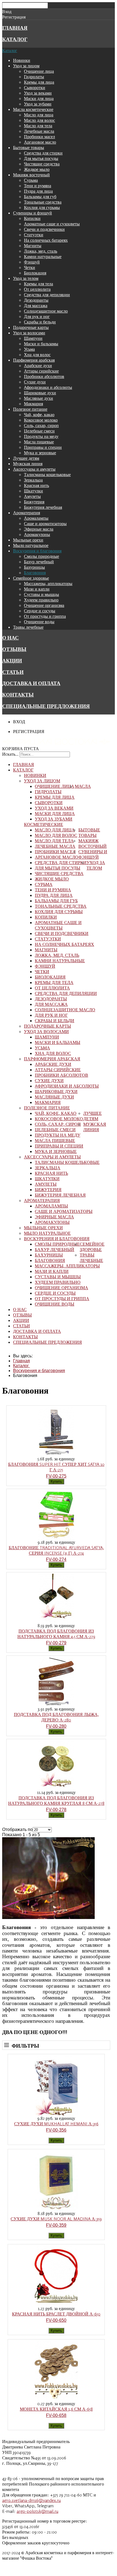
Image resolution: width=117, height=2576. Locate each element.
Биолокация (35, 273)
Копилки (32, 218)
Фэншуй (32, 262)
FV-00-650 (56, 2320)
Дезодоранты (36, 300)
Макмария (33, 404)
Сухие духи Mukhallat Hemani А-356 (56, 2124)
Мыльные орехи (28, 540)
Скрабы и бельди (40, 322)
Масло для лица (39, 115)
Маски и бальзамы (41, 344)
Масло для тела (38, 126)
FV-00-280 (56, 1726)
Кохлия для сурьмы (42, 207)
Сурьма (31, 180)
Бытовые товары (29, 147)
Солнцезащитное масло (46, 311)
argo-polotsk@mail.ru (37, 2511)
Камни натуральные (43, 256)
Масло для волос (39, 120)
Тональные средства (43, 202)
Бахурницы (34, 567)
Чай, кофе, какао (39, 414)
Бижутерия (34, 502)
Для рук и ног (37, 316)
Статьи (13, 672)
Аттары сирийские (41, 371)
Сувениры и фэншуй (33, 213)
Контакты (18, 695)
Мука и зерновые (40, 453)
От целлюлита (37, 289)
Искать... (10, 754)
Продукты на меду (41, 436)
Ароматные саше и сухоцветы (52, 224)
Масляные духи (39, 398)
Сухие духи (35, 382)
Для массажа (36, 305)
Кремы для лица (39, 82)
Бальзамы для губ (40, 196)
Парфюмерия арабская (34, 360)
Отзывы (14, 649)
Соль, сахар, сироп (41, 425)
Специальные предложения (46, 706)
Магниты (33, 246)
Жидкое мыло (37, 169)
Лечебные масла (39, 131)
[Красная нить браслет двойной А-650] (56, 2304)
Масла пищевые (39, 442)
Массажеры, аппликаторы (48, 583)
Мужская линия (28, 464)
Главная (15, 28)
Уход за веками (38, 93)
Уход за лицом (26, 66)
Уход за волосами (29, 333)
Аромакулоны (37, 534)
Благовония (35, 573)
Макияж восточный (31, 175)
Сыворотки (35, 87)
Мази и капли (37, 589)
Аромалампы (36, 518)
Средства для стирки (43, 153)
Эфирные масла (39, 529)
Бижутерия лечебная (43, 507)
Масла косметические (33, 109)
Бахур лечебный (39, 562)
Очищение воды (39, 622)
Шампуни (33, 338)
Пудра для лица (38, 191)
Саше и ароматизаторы (45, 523)
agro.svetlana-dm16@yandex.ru (31, 2500)
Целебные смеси (39, 431)
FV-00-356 (56, 2130)
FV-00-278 (56, 1810)
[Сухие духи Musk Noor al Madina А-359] (56, 2209)
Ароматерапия (27, 513)
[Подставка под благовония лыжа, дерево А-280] (56, 1705)
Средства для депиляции (47, 295)
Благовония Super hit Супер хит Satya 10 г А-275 (56, 1467)
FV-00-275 (56, 1476)
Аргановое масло (40, 142)
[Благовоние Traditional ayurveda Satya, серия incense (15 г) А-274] (56, 1538)
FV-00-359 (56, 2225)
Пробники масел (39, 137)
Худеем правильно (41, 600)
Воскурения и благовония (37, 551)
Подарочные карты (31, 327)
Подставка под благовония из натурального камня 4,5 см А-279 (56, 1634)
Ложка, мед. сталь (41, 251)
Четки (30, 267)
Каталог (15, 39)
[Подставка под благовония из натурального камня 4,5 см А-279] (56, 1621)
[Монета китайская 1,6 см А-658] (56, 2399)
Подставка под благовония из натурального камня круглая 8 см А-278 (56, 1800)
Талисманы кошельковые (47, 474)
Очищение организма (44, 605)
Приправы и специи (43, 447)
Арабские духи (38, 365)
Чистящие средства (42, 164)
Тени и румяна (38, 186)
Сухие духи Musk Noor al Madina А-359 (56, 2219)
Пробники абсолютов (44, 376)
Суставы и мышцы (41, 594)
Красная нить (36, 485)
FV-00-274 (56, 1559)
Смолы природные (41, 556)
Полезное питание (30, 409)
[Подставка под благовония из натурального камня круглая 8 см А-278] (56, 1788)
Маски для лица (39, 98)
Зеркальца (33, 480)
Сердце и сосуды (40, 611)
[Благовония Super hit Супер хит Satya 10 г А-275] (56, 1455)
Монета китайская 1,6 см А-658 (56, 2409)
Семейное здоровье (31, 578)
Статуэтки (34, 235)
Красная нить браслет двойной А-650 (56, 2314)
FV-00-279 (56, 1643)
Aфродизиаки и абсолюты (48, 387)
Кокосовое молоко (41, 420)
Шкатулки (33, 491)
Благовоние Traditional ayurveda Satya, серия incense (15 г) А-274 (56, 1550)
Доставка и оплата (31, 683)
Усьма (29, 349)
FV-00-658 (56, 2415)
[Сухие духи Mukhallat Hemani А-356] (56, 2114)
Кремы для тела (39, 284)
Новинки (22, 60)
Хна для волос (37, 355)
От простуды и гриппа (45, 616)
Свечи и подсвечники (44, 229)
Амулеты (32, 496)
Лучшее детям (26, 458)
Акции (12, 661)
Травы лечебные (28, 627)
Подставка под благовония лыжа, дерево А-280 (56, 1717)
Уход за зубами (38, 104)
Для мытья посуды (41, 158)
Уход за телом (26, 278)
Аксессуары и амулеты (34, 469)
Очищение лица (39, 71)
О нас (10, 638)
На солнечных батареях (46, 240)
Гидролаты (34, 77)
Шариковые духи (40, 393)
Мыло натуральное (31, 545)
